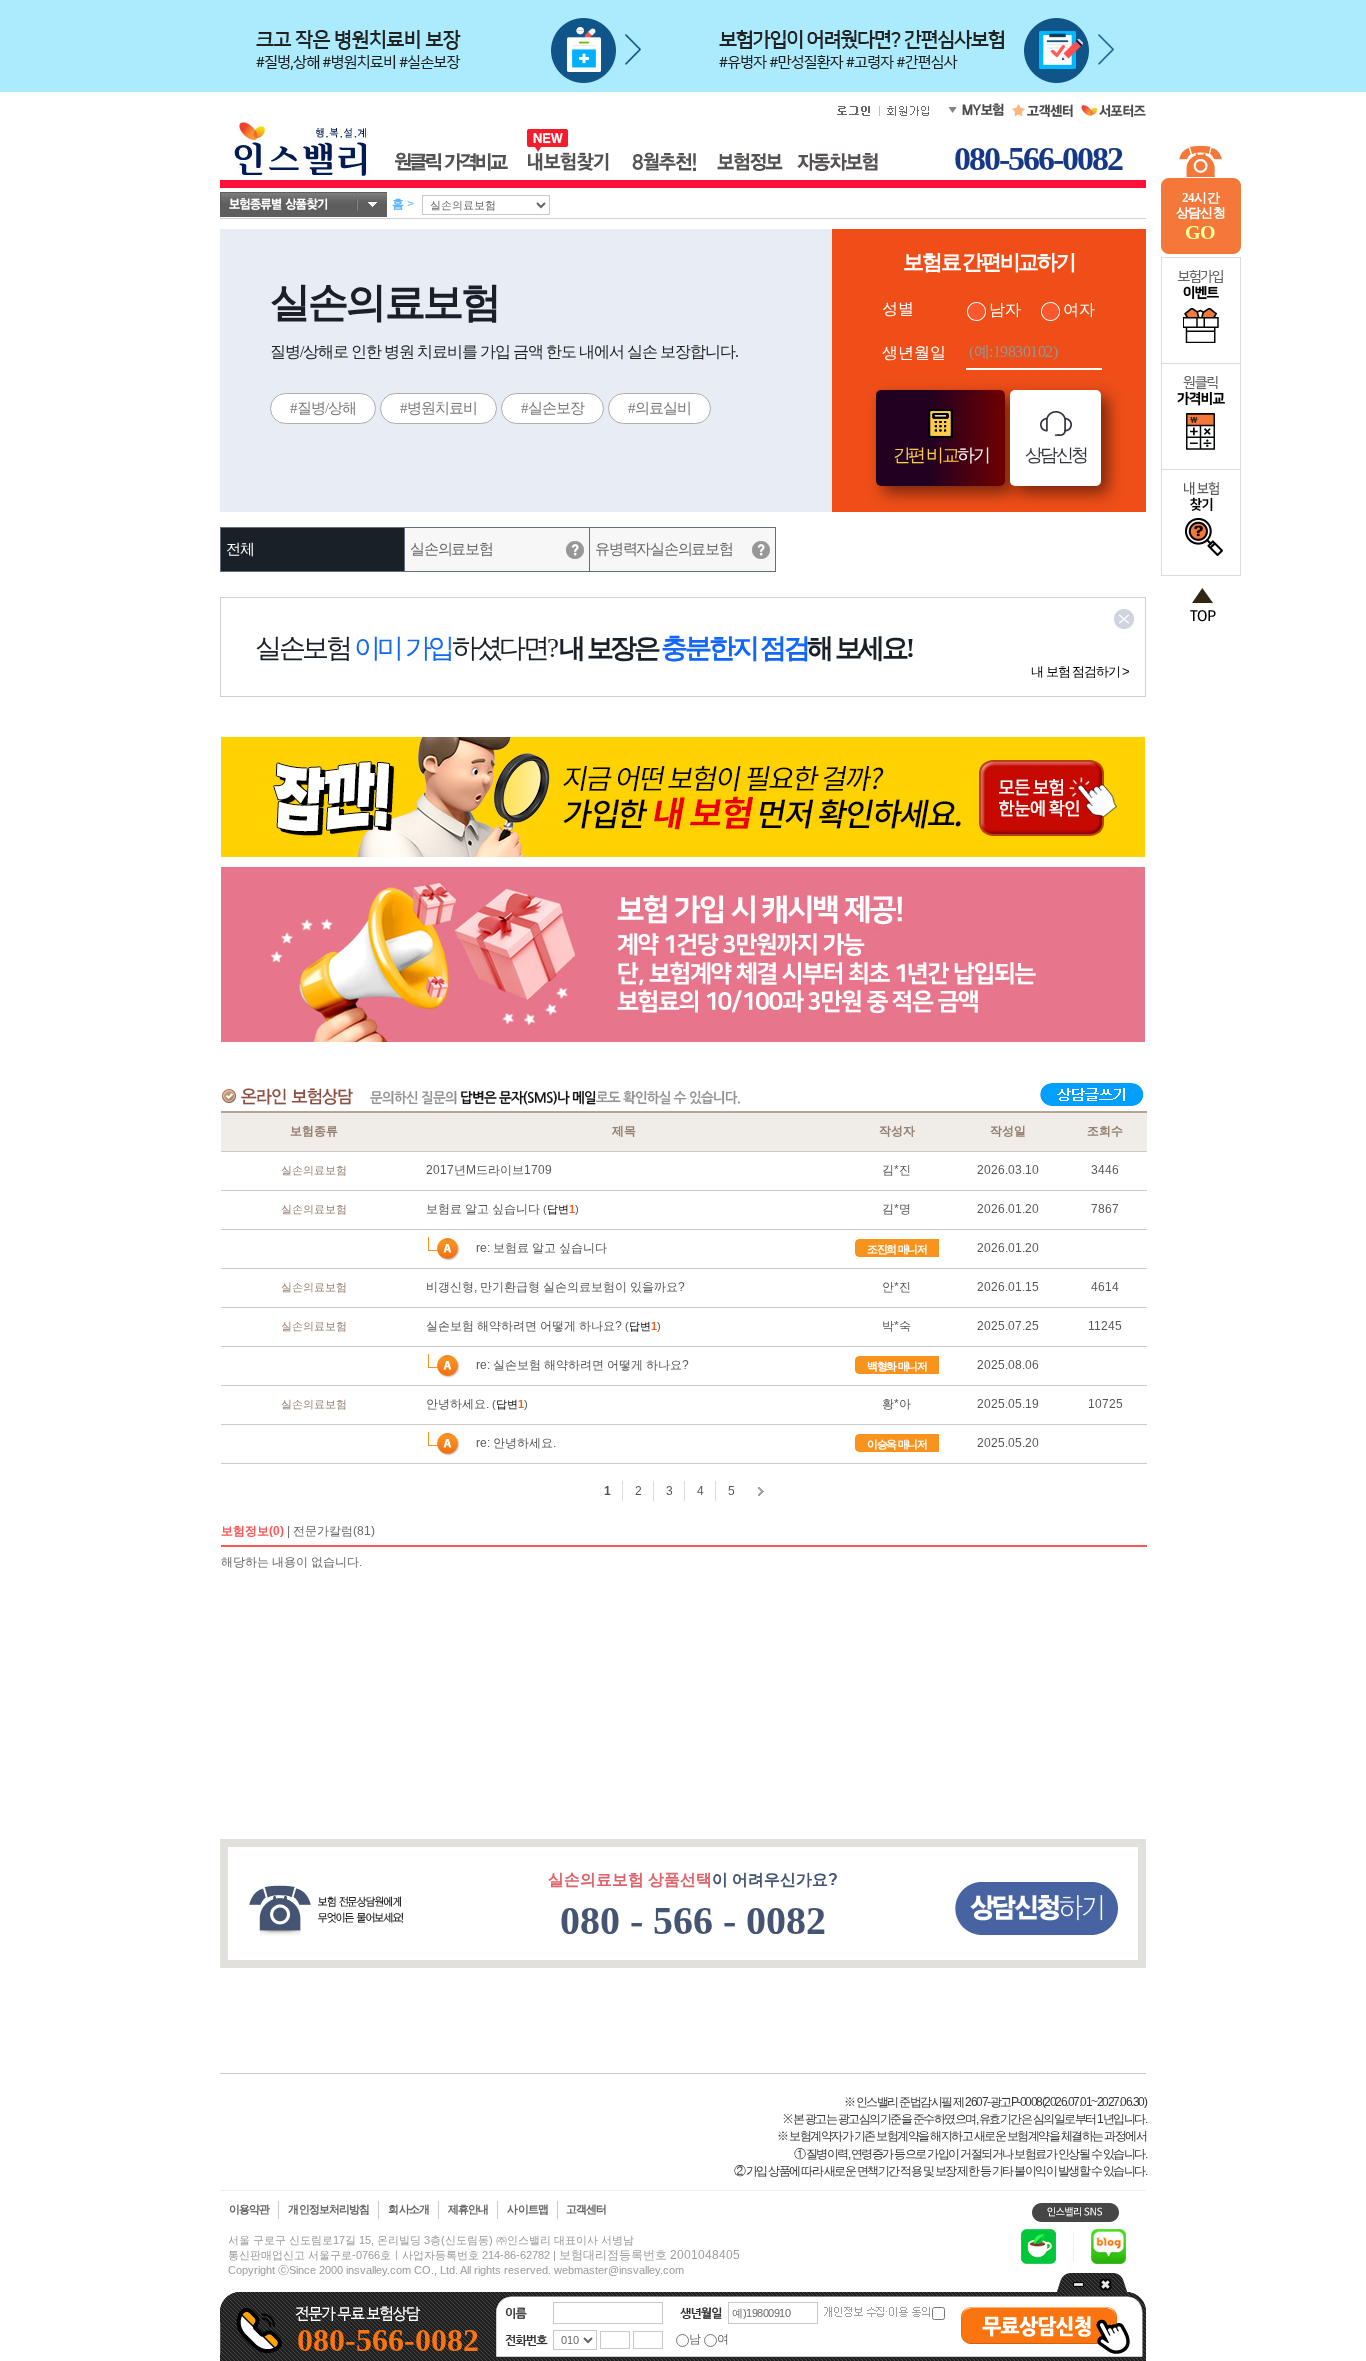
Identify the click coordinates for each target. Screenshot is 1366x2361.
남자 (1005, 309)
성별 (898, 308)
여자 (1079, 309)
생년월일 (914, 352)
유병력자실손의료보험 (663, 549)
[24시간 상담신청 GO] (1201, 250)
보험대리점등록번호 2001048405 (649, 2255)
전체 (239, 549)
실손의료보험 (451, 549)
